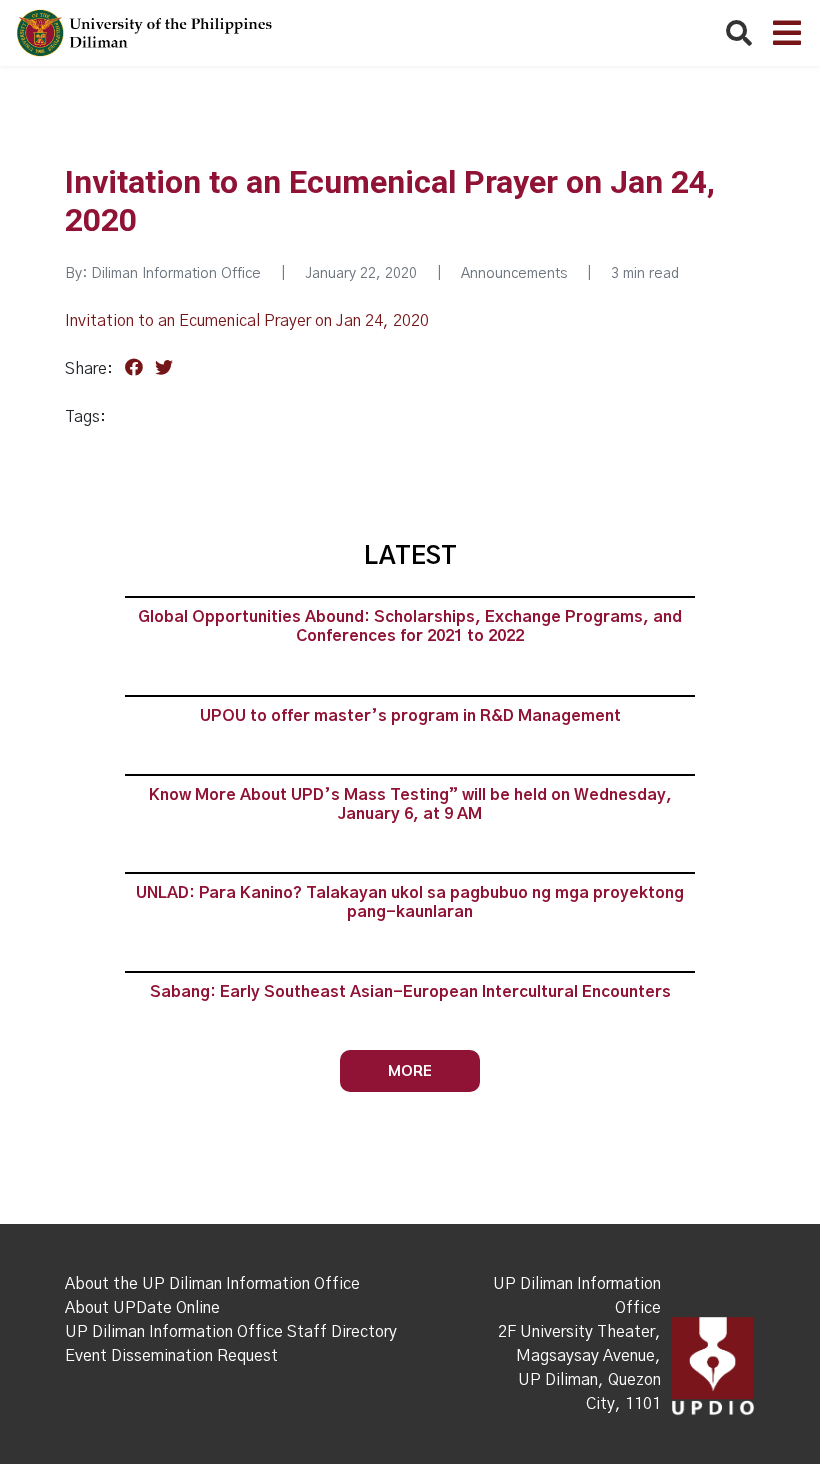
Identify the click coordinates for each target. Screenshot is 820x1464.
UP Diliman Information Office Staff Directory (231, 1332)
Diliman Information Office (176, 274)
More (410, 1070)
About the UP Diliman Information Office (212, 1284)
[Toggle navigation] (787, 33)
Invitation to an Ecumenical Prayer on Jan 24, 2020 (247, 321)
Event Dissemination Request (171, 1356)
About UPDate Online (142, 1308)
